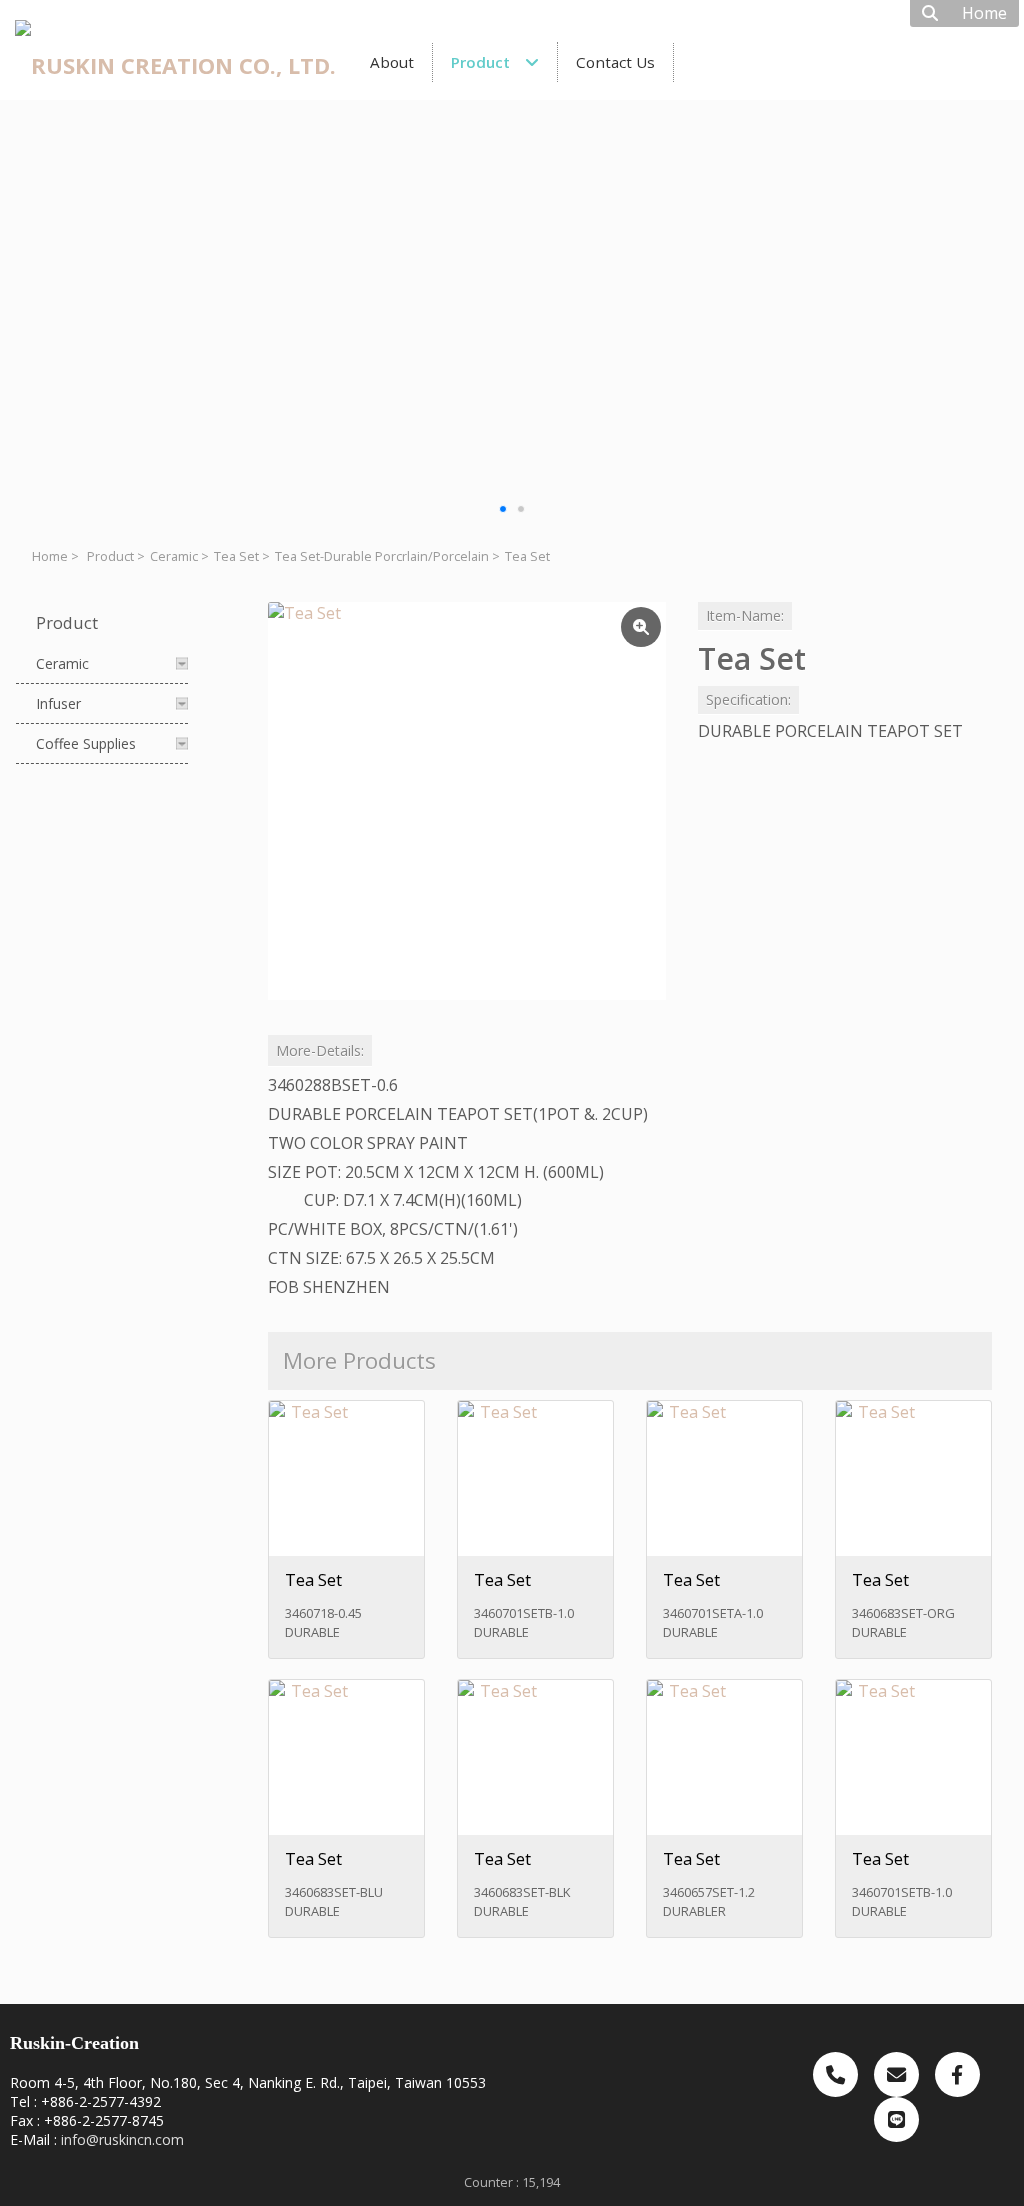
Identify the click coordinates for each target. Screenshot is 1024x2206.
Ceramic (174, 556)
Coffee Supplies (86, 743)
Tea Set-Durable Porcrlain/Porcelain (382, 556)
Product (110, 556)
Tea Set (236, 556)
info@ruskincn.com (122, 2139)
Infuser (58, 703)
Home (50, 556)
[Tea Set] (467, 801)
